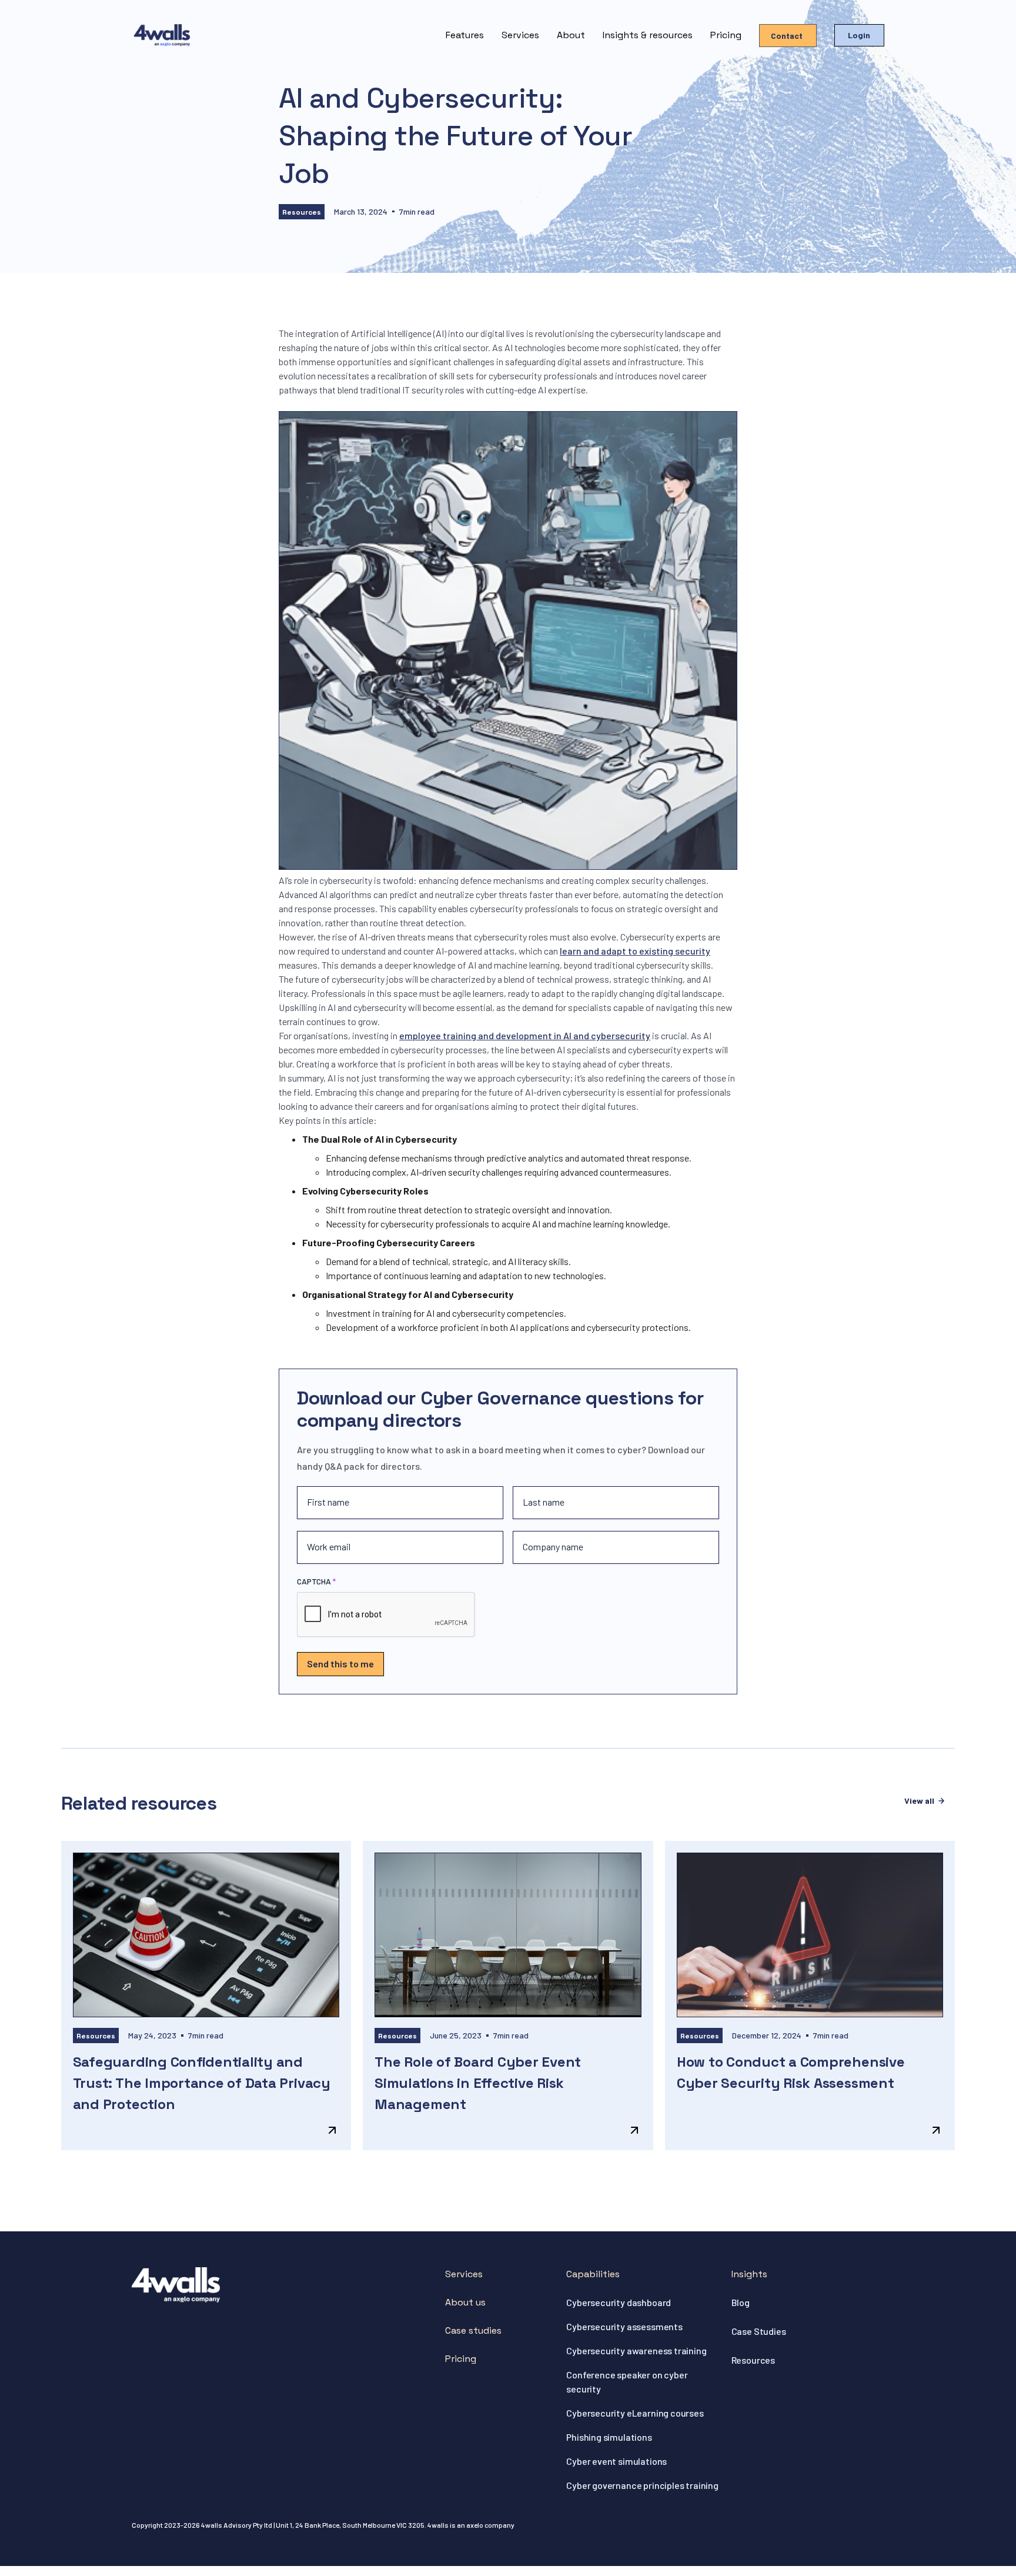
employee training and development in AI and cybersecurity (525, 1035)
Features (465, 35)
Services (520, 35)
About (571, 35)
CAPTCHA (314, 1581)
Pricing (726, 35)
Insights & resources (648, 35)
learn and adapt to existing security (635, 951)
